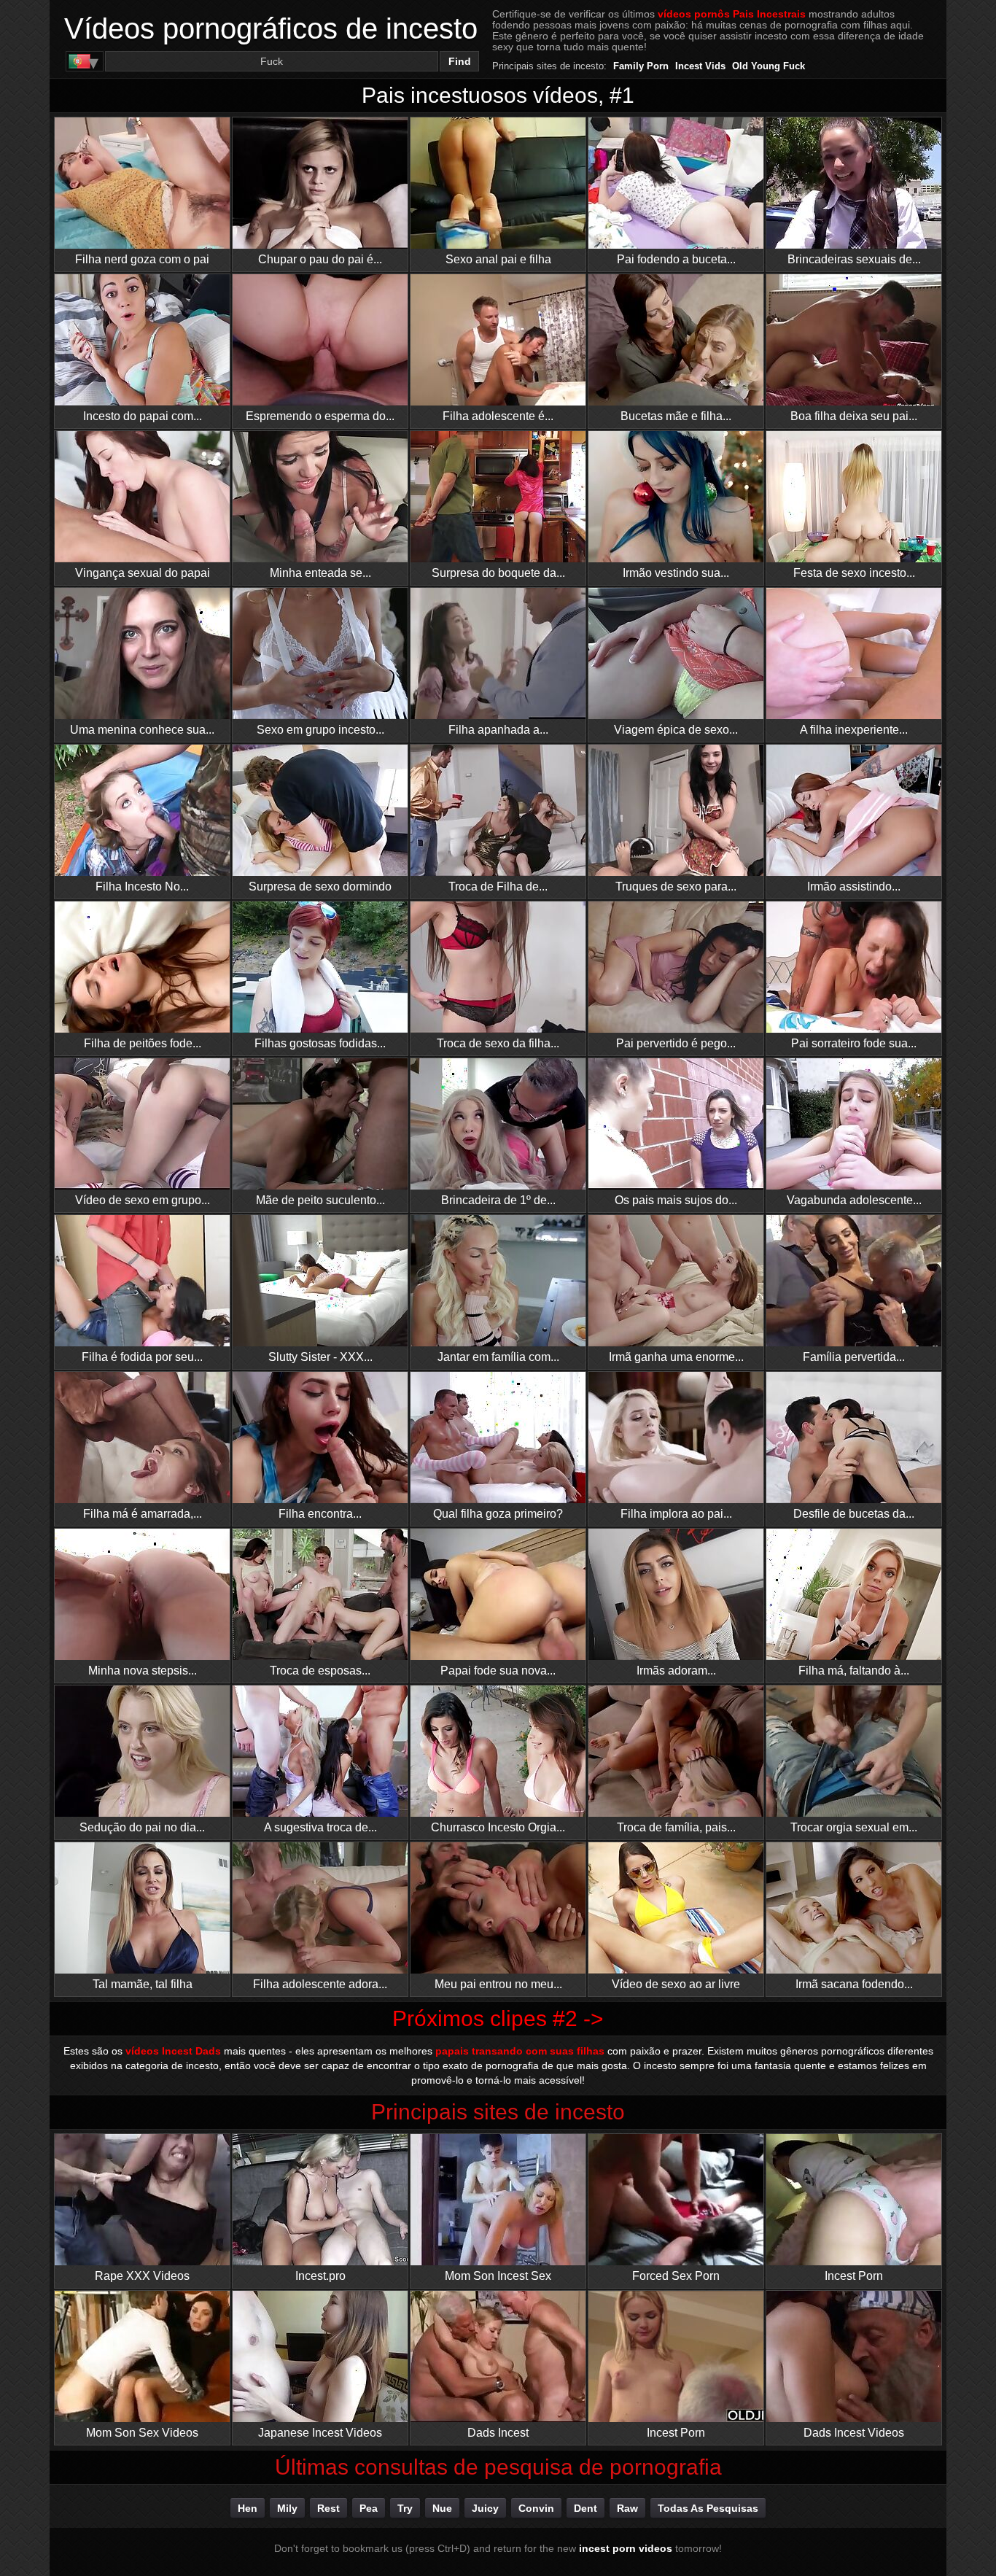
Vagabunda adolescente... (854, 1200)
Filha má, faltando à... (854, 1671)
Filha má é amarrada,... (143, 1514)
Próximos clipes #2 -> (498, 2018)
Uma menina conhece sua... (142, 730)
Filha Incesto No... (142, 887)
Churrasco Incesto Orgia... (498, 1827)
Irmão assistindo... (854, 887)
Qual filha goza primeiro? (498, 1514)
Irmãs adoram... (676, 1671)
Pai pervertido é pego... (676, 1043)
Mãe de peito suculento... (320, 1200)
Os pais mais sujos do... (676, 1200)
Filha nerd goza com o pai (142, 259)
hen (248, 2508)
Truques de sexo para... (676, 887)
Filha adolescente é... (498, 416)
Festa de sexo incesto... (854, 573)
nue (442, 2508)
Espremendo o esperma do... (320, 416)
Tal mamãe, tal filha (143, 1984)
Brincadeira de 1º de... (498, 1200)
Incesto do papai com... (143, 416)
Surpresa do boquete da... (498, 573)
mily (287, 2508)
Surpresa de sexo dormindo (320, 887)
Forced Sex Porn (676, 2276)
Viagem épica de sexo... (676, 730)
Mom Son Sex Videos (142, 2433)
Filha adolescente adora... (320, 1984)
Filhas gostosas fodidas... (320, 1043)
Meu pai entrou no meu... (498, 1984)
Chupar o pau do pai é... (320, 259)
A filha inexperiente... (854, 730)
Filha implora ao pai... (676, 1514)
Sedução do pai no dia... (142, 1827)
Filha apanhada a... (498, 730)
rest (328, 2508)
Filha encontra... (320, 1514)
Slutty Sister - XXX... (320, 1357)
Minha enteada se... (320, 573)
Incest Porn (854, 2276)
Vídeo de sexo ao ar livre (676, 1984)
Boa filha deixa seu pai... (854, 416)
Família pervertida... (854, 1357)
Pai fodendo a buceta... (676, 259)
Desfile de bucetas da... (854, 1514)
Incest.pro (320, 2276)
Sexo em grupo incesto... (320, 730)
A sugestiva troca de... (320, 1827)
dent (585, 2508)
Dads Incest (498, 2433)
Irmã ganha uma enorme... (676, 1357)
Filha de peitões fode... (143, 1043)
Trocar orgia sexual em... (854, 1827)
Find (460, 61)
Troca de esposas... (320, 1671)
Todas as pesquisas (708, 2508)
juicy (485, 2508)
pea (369, 2508)
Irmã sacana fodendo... (854, 1984)
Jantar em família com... (498, 1357)
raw (627, 2508)
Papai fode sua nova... (498, 1671)
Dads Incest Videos (854, 2433)
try (405, 2508)
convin (536, 2508)
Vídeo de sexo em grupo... (143, 1200)
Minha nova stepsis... (143, 1671)
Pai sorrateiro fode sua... (854, 1043)
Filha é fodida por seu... (142, 1357)
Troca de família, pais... (676, 1827)
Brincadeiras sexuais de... (854, 259)
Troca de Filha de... (498, 887)
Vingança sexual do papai (143, 573)
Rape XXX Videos (142, 2276)
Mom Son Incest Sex (498, 2276)
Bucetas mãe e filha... (676, 416)
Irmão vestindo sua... (676, 573)
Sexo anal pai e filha (498, 259)
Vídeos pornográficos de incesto (271, 28)
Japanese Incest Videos (320, 2433)
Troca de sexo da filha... (498, 1043)
